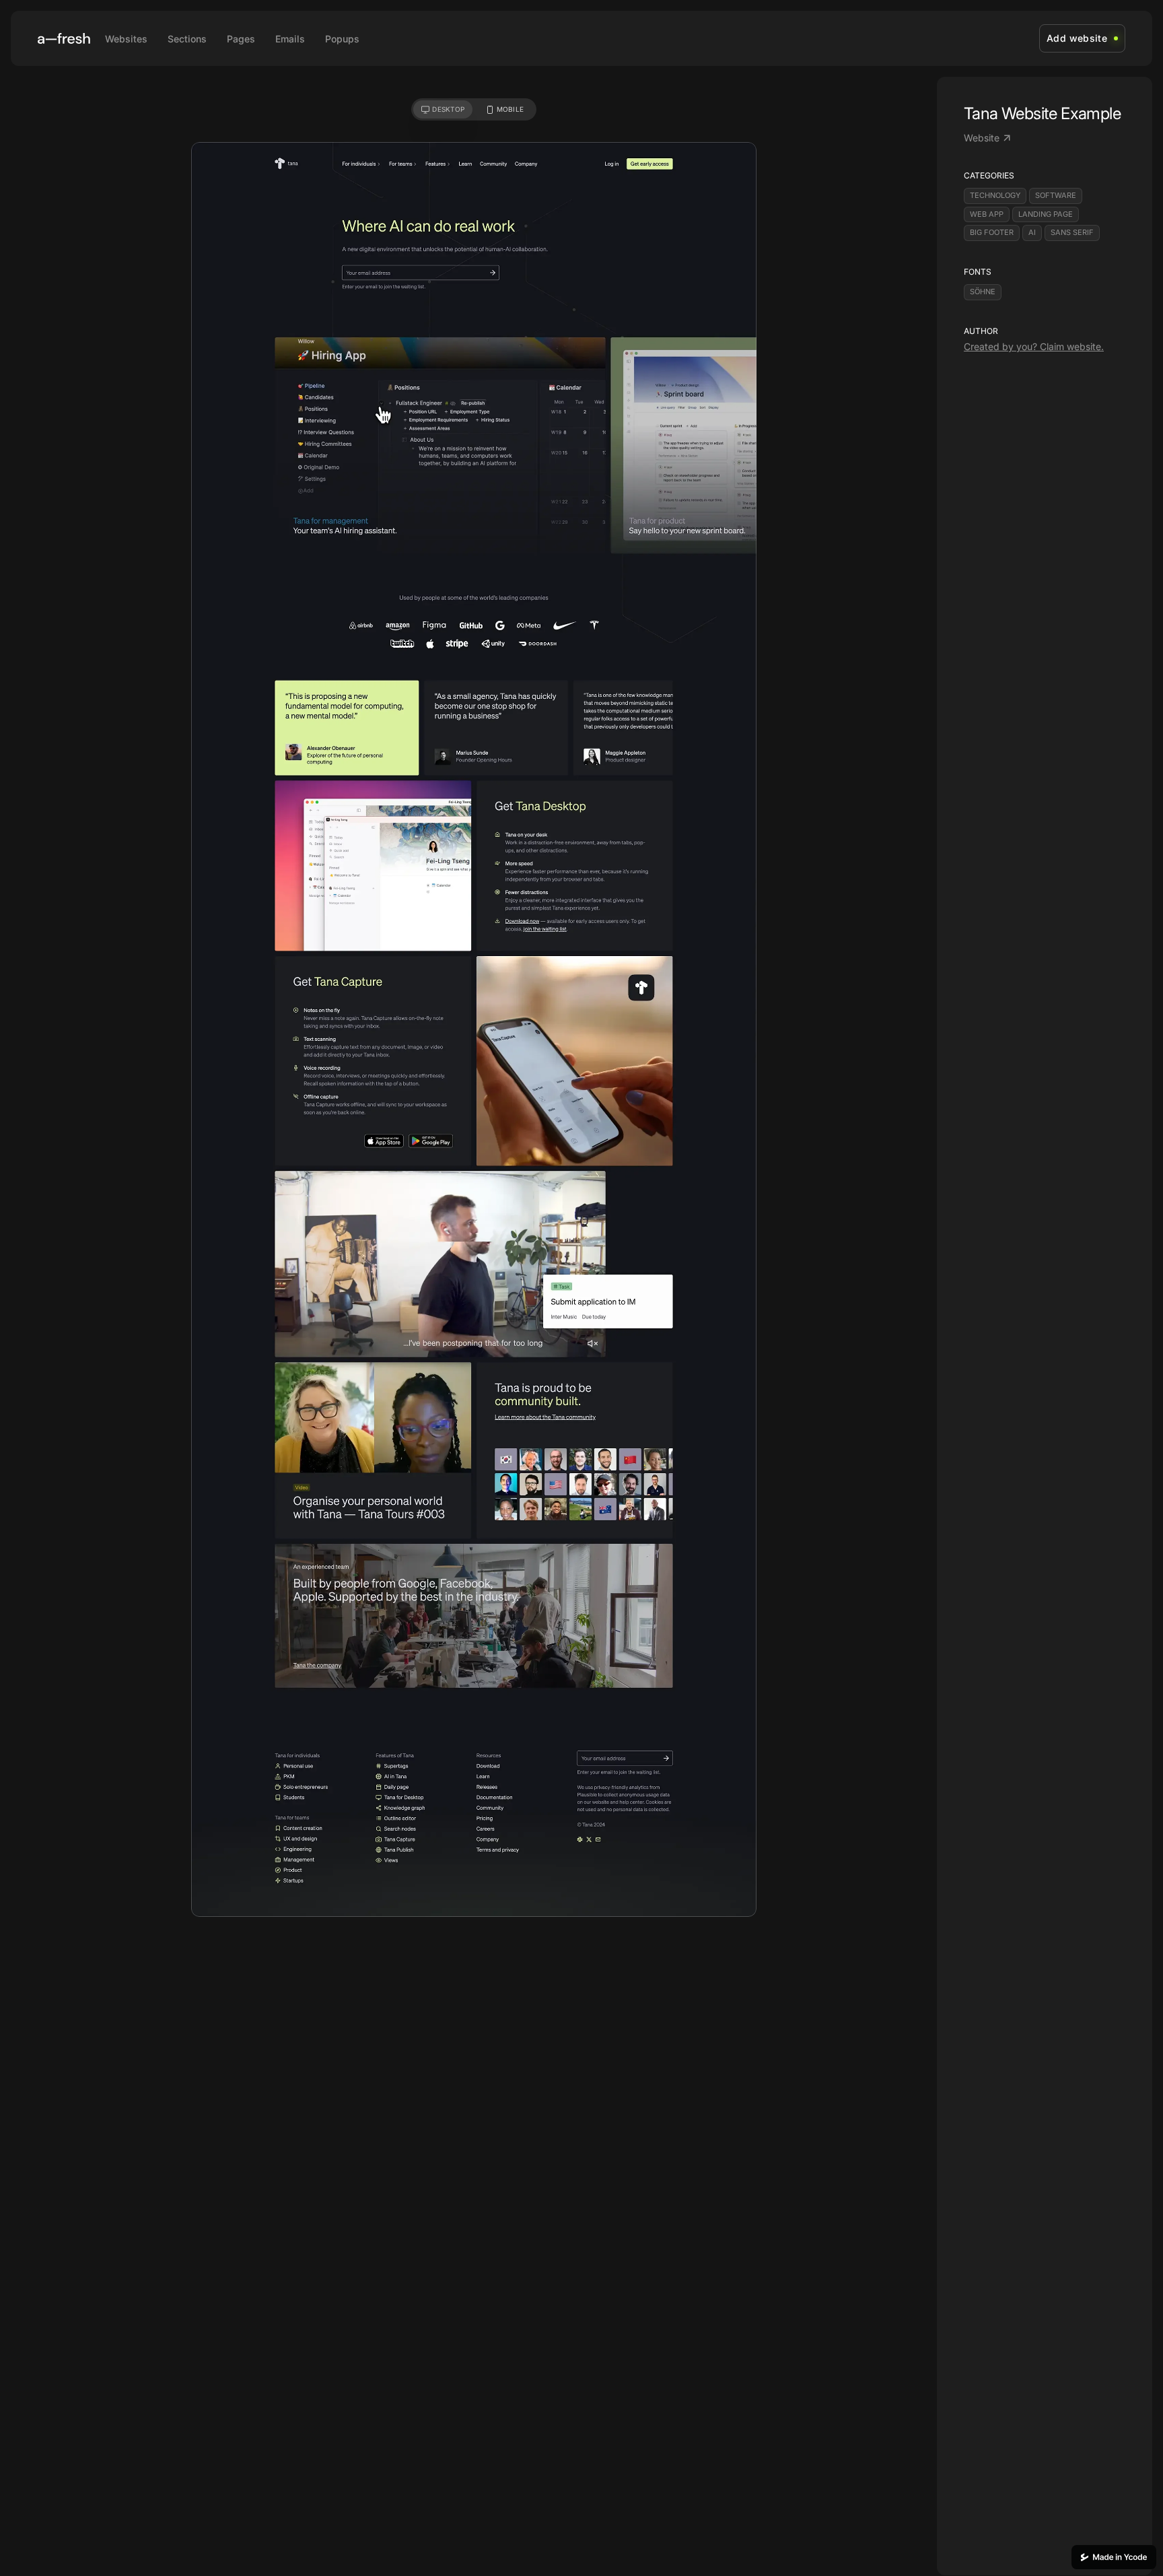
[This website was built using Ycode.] (1114, 2557)
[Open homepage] (64, 38)
